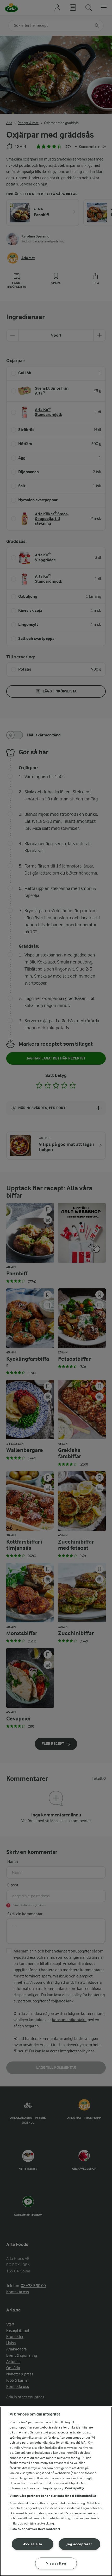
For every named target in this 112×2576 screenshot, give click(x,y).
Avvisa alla (33, 2544)
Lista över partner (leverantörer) (35, 2529)
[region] (56, 2491)
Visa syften (56, 2563)
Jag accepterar (79, 2544)
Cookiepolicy (75, 2488)
